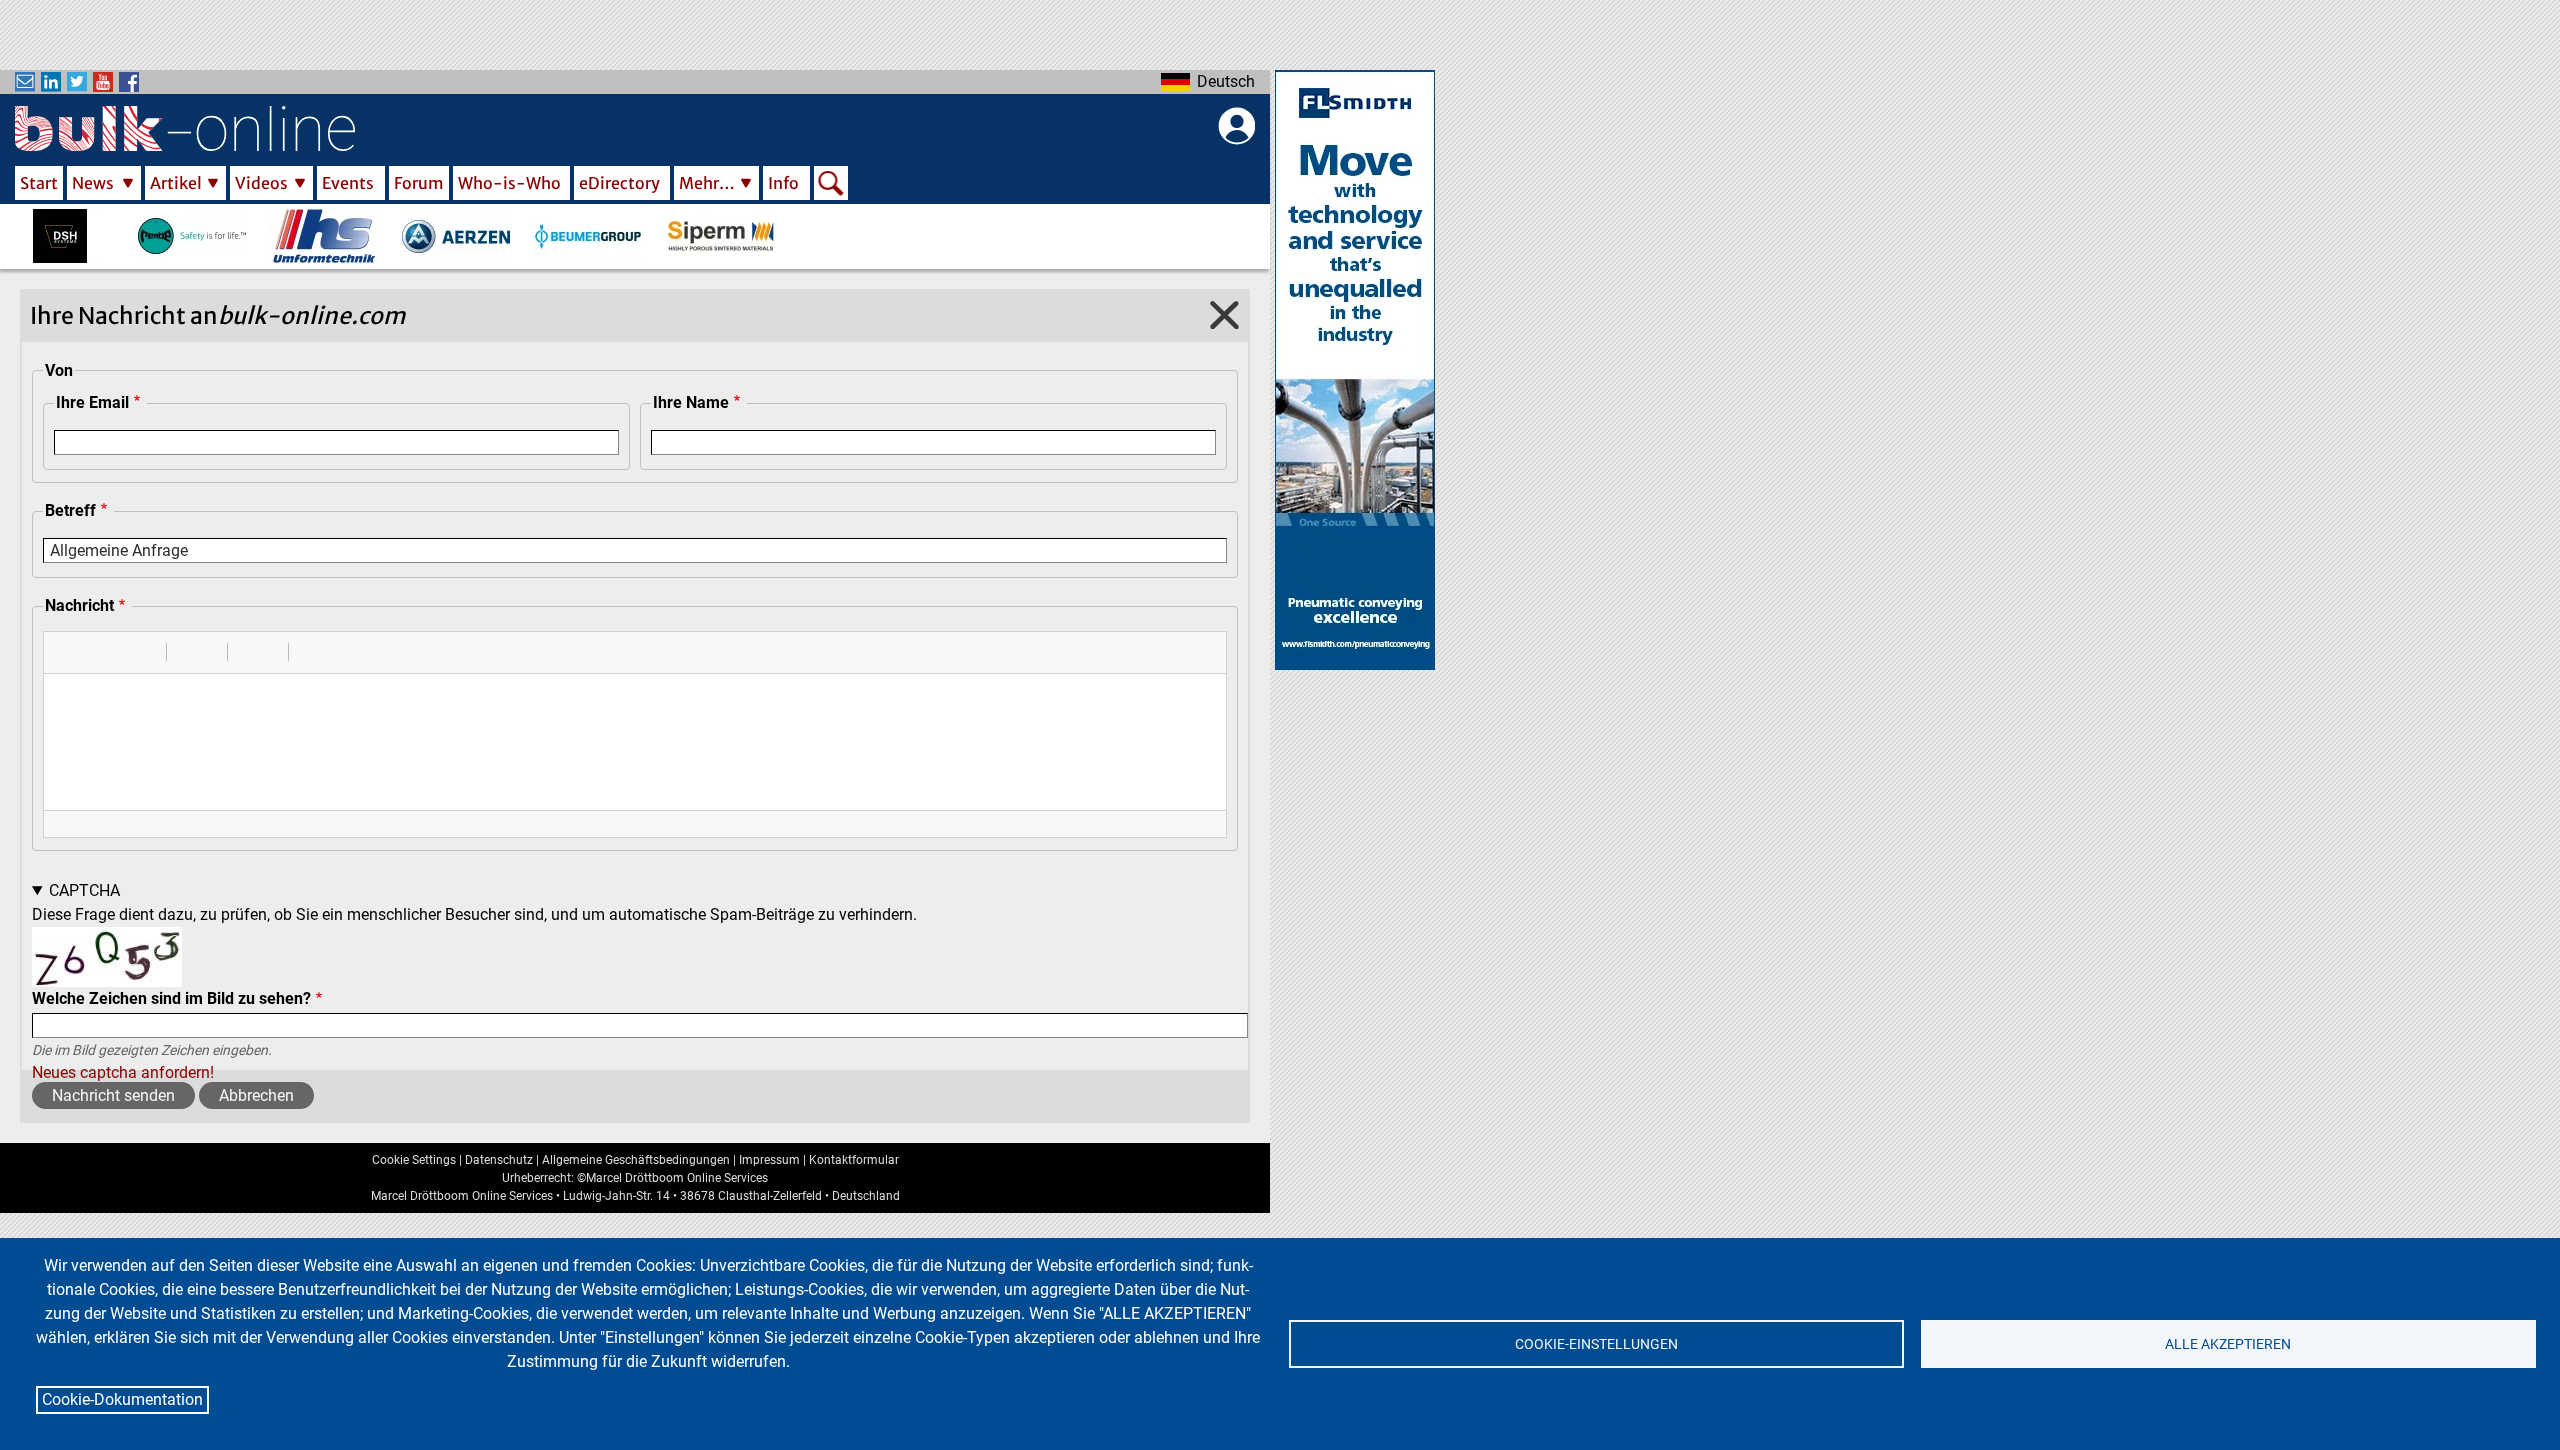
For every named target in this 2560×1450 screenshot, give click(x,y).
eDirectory (619, 183)
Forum (419, 183)
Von (59, 370)
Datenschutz (499, 1160)
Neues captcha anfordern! (123, 1072)
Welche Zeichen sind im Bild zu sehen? (171, 998)
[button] (66, 652)
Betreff (70, 510)
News (93, 183)
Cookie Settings (414, 1160)
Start (39, 183)
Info (783, 183)
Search (831, 185)
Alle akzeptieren (2228, 1344)
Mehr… (707, 183)
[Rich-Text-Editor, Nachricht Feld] (635, 742)
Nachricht (79, 605)
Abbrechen (256, 1095)
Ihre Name (691, 402)
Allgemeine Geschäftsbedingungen (636, 1160)
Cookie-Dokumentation (122, 1399)
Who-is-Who (509, 183)
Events (348, 183)
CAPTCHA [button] (84, 890)
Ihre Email (92, 402)
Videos (261, 183)
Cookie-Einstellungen (1596, 1344)
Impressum (769, 1160)
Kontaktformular (854, 1160)
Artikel (176, 183)
